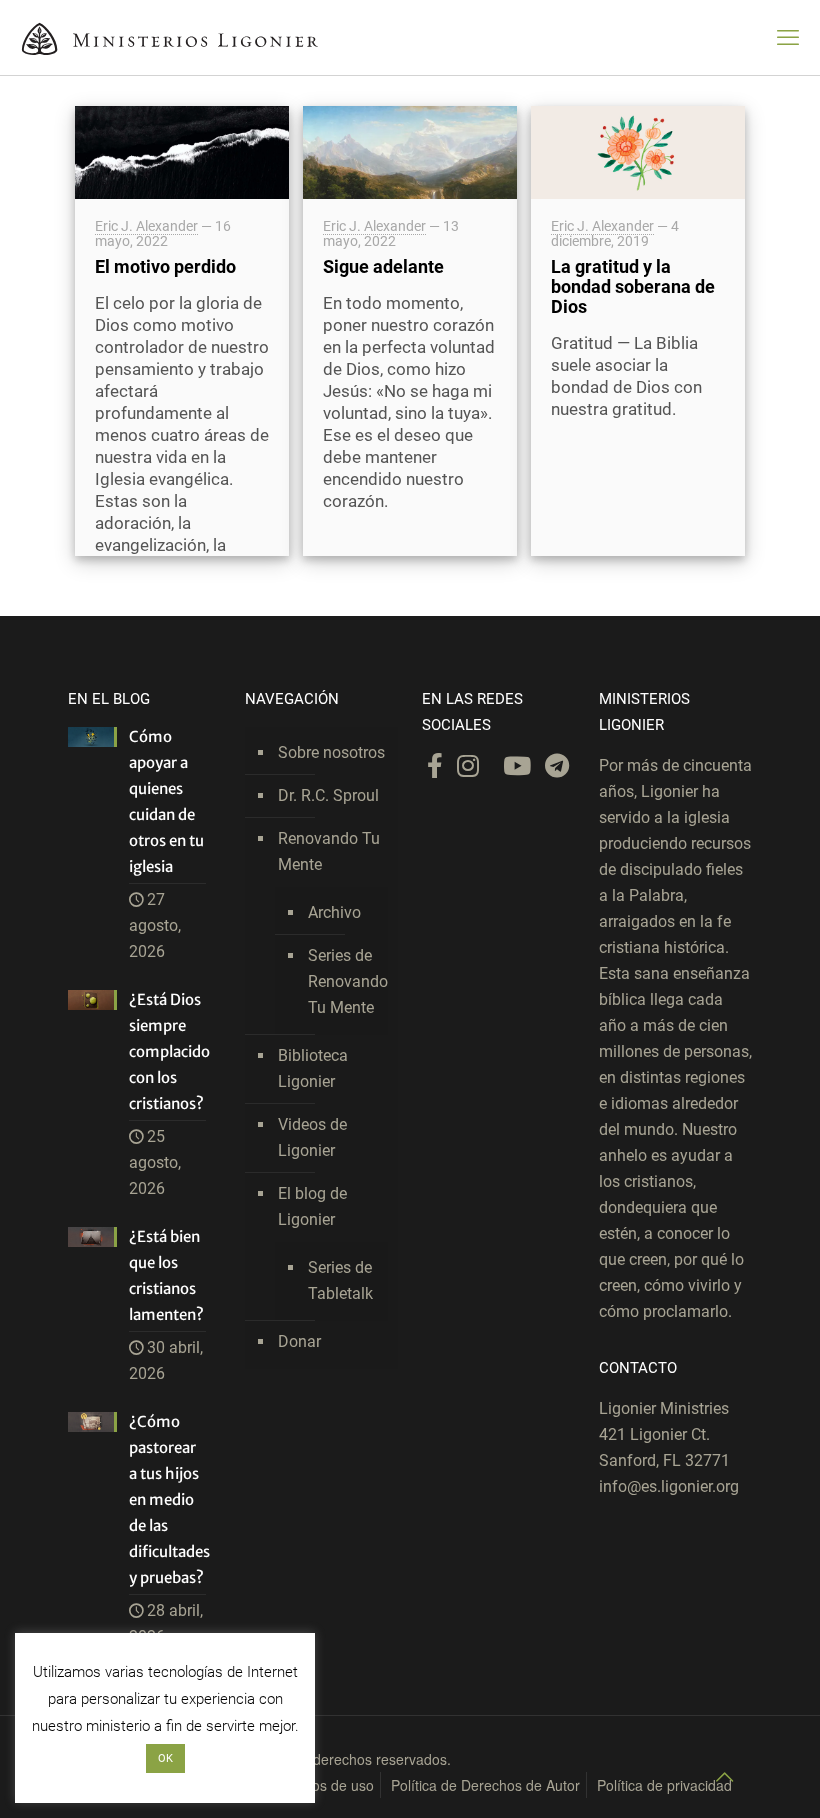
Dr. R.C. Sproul (328, 795)
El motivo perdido (165, 266)
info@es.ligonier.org (669, 1486)
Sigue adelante (383, 266)
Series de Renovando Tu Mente (343, 981)
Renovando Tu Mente (329, 851)
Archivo (334, 912)
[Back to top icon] (724, 1777)
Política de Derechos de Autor (485, 1785)
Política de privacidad (664, 1785)
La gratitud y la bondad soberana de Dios (633, 286)
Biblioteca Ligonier (313, 1068)
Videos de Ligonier (312, 1137)
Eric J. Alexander (146, 226)
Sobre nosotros (331, 752)
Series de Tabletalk (340, 1280)
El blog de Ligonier (312, 1206)
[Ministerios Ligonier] (170, 37)
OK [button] (165, 1758)
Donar (299, 1341)
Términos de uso (321, 1785)
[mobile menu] (788, 38)
